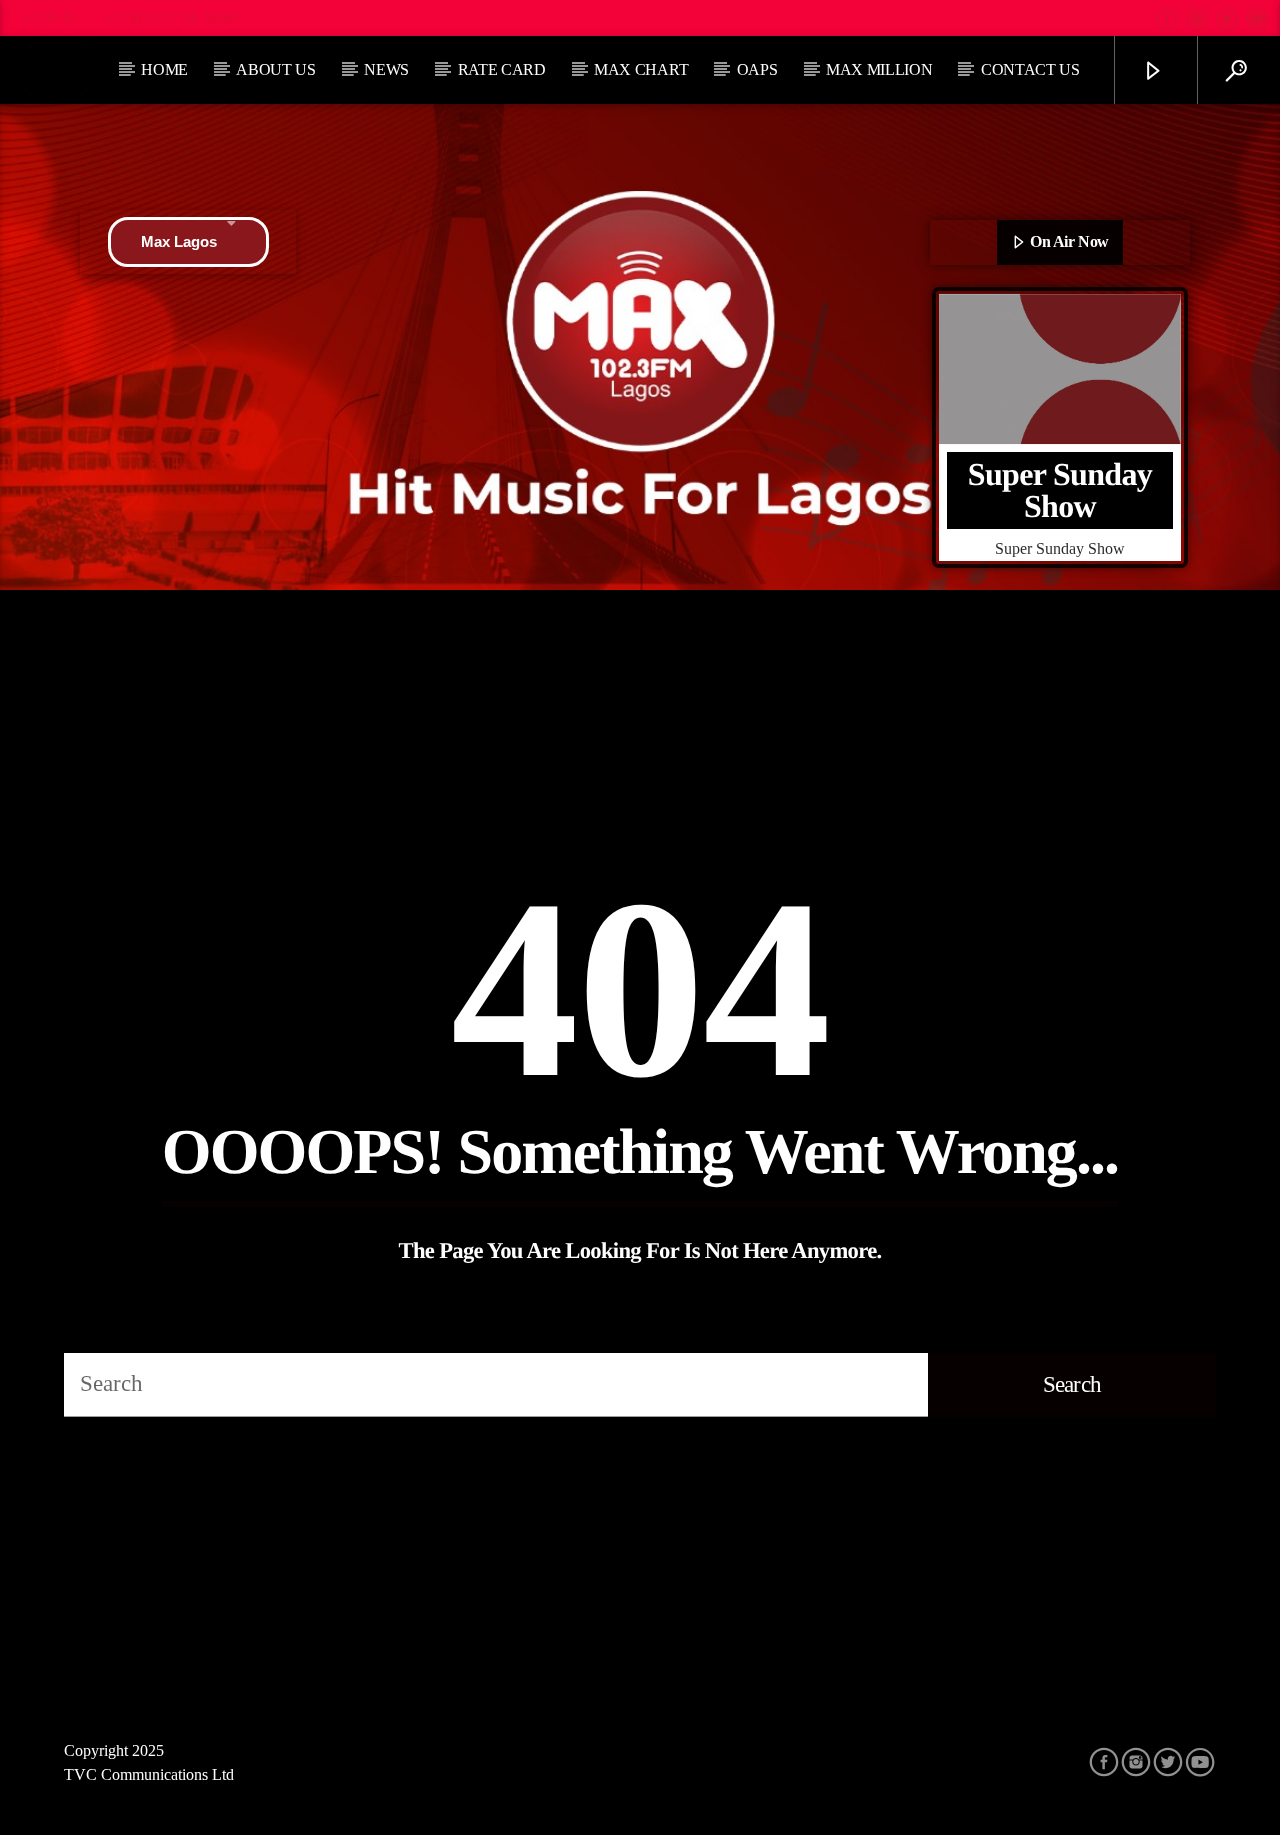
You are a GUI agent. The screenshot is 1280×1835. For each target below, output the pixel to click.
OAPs (757, 69)
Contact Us (1030, 69)
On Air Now (1068, 241)
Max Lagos (179, 241)
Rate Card (502, 69)
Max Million (879, 69)
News (386, 69)
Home (164, 69)
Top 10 (54, 18)
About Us (275, 69)
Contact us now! (177, 18)
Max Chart (641, 69)
